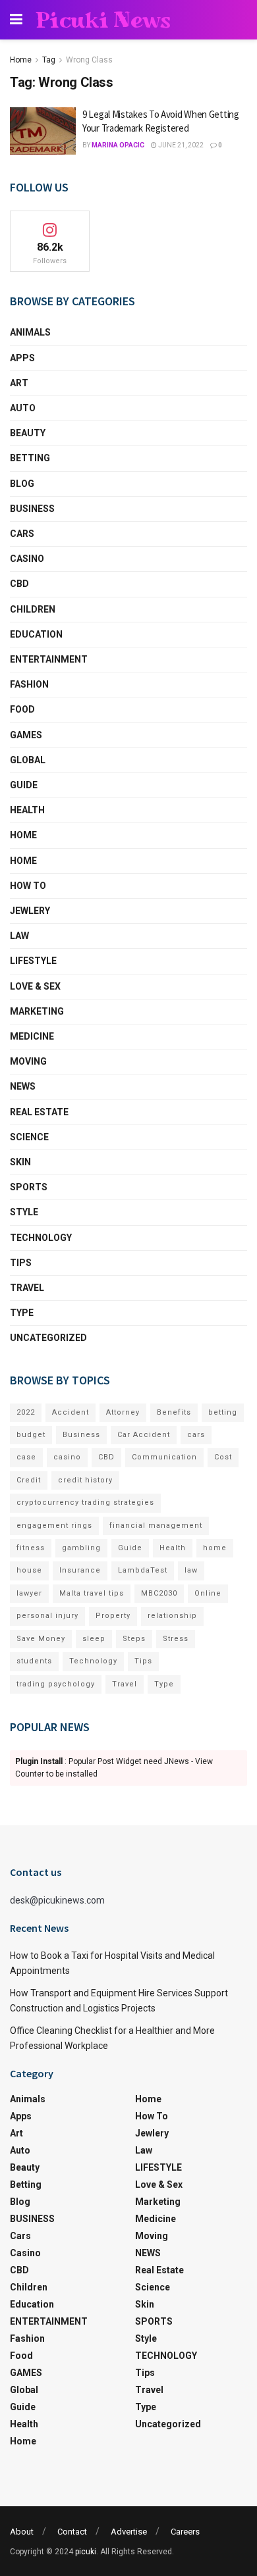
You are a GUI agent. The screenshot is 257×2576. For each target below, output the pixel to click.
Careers (185, 2532)
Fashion (29, 684)
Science (29, 1137)
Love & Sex (35, 986)
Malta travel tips (92, 1593)
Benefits (174, 1412)
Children (33, 609)
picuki (86, 2552)
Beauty (28, 433)
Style (24, 1212)
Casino (27, 559)
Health (27, 810)
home (215, 1548)
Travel (27, 1288)
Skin (20, 1162)
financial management (156, 1526)
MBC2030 (159, 1593)
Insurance (80, 1570)
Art (19, 383)
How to (28, 886)
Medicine (32, 1036)
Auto (23, 408)
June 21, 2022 (180, 145)
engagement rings (54, 1526)
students (34, 1661)
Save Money (41, 1639)
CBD (19, 584)
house (29, 1570)
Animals (30, 332)
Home (21, 60)
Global (28, 760)
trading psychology (56, 1684)
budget (31, 1435)
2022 (26, 1412)
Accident (71, 1412)
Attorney (123, 1412)
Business (81, 1435)
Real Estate (39, 1112)
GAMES (26, 735)
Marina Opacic (118, 145)
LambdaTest (143, 1570)
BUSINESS (32, 509)
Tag (49, 60)
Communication (164, 1457)
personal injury (47, 1616)
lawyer (29, 1593)
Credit (29, 1480)
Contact (72, 2532)
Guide (24, 785)
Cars (22, 534)
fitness (31, 1548)
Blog (22, 484)
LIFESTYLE (33, 961)
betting (223, 1412)
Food (22, 709)
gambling (81, 1548)
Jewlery (30, 911)
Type (22, 1313)
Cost (223, 1457)
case (26, 1457)
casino (67, 1457)
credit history (85, 1480)
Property (113, 1616)
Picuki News (103, 20)
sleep (94, 1639)
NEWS (23, 1086)
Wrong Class (89, 60)
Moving (28, 1061)
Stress (176, 1639)
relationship (172, 1616)
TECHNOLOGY (41, 1238)
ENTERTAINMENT (49, 659)
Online (208, 1593)
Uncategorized (48, 1338)
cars (196, 1435)
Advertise (129, 2532)
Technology (93, 1661)
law (191, 1570)
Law (19, 936)
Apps (22, 358)
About (22, 2532)
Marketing (37, 1011)
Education (36, 634)
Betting (30, 458)
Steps (134, 1639)
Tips (21, 1263)
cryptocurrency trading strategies (85, 1503)
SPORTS (29, 1187)
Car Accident (144, 1435)
